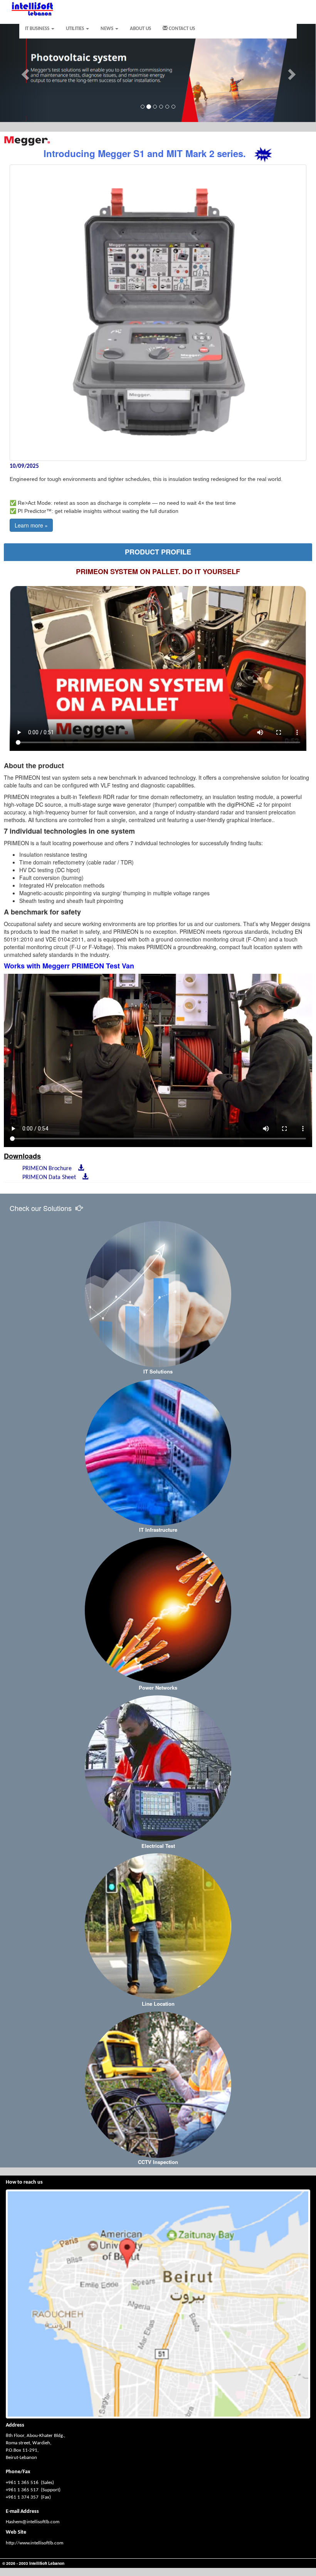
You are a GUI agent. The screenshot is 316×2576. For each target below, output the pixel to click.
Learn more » (31, 525)
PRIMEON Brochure (49, 1169)
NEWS (108, 29)
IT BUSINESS (38, 29)
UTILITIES (76, 29)
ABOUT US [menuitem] (140, 29)
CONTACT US (181, 29)
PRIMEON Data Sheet (51, 1177)
